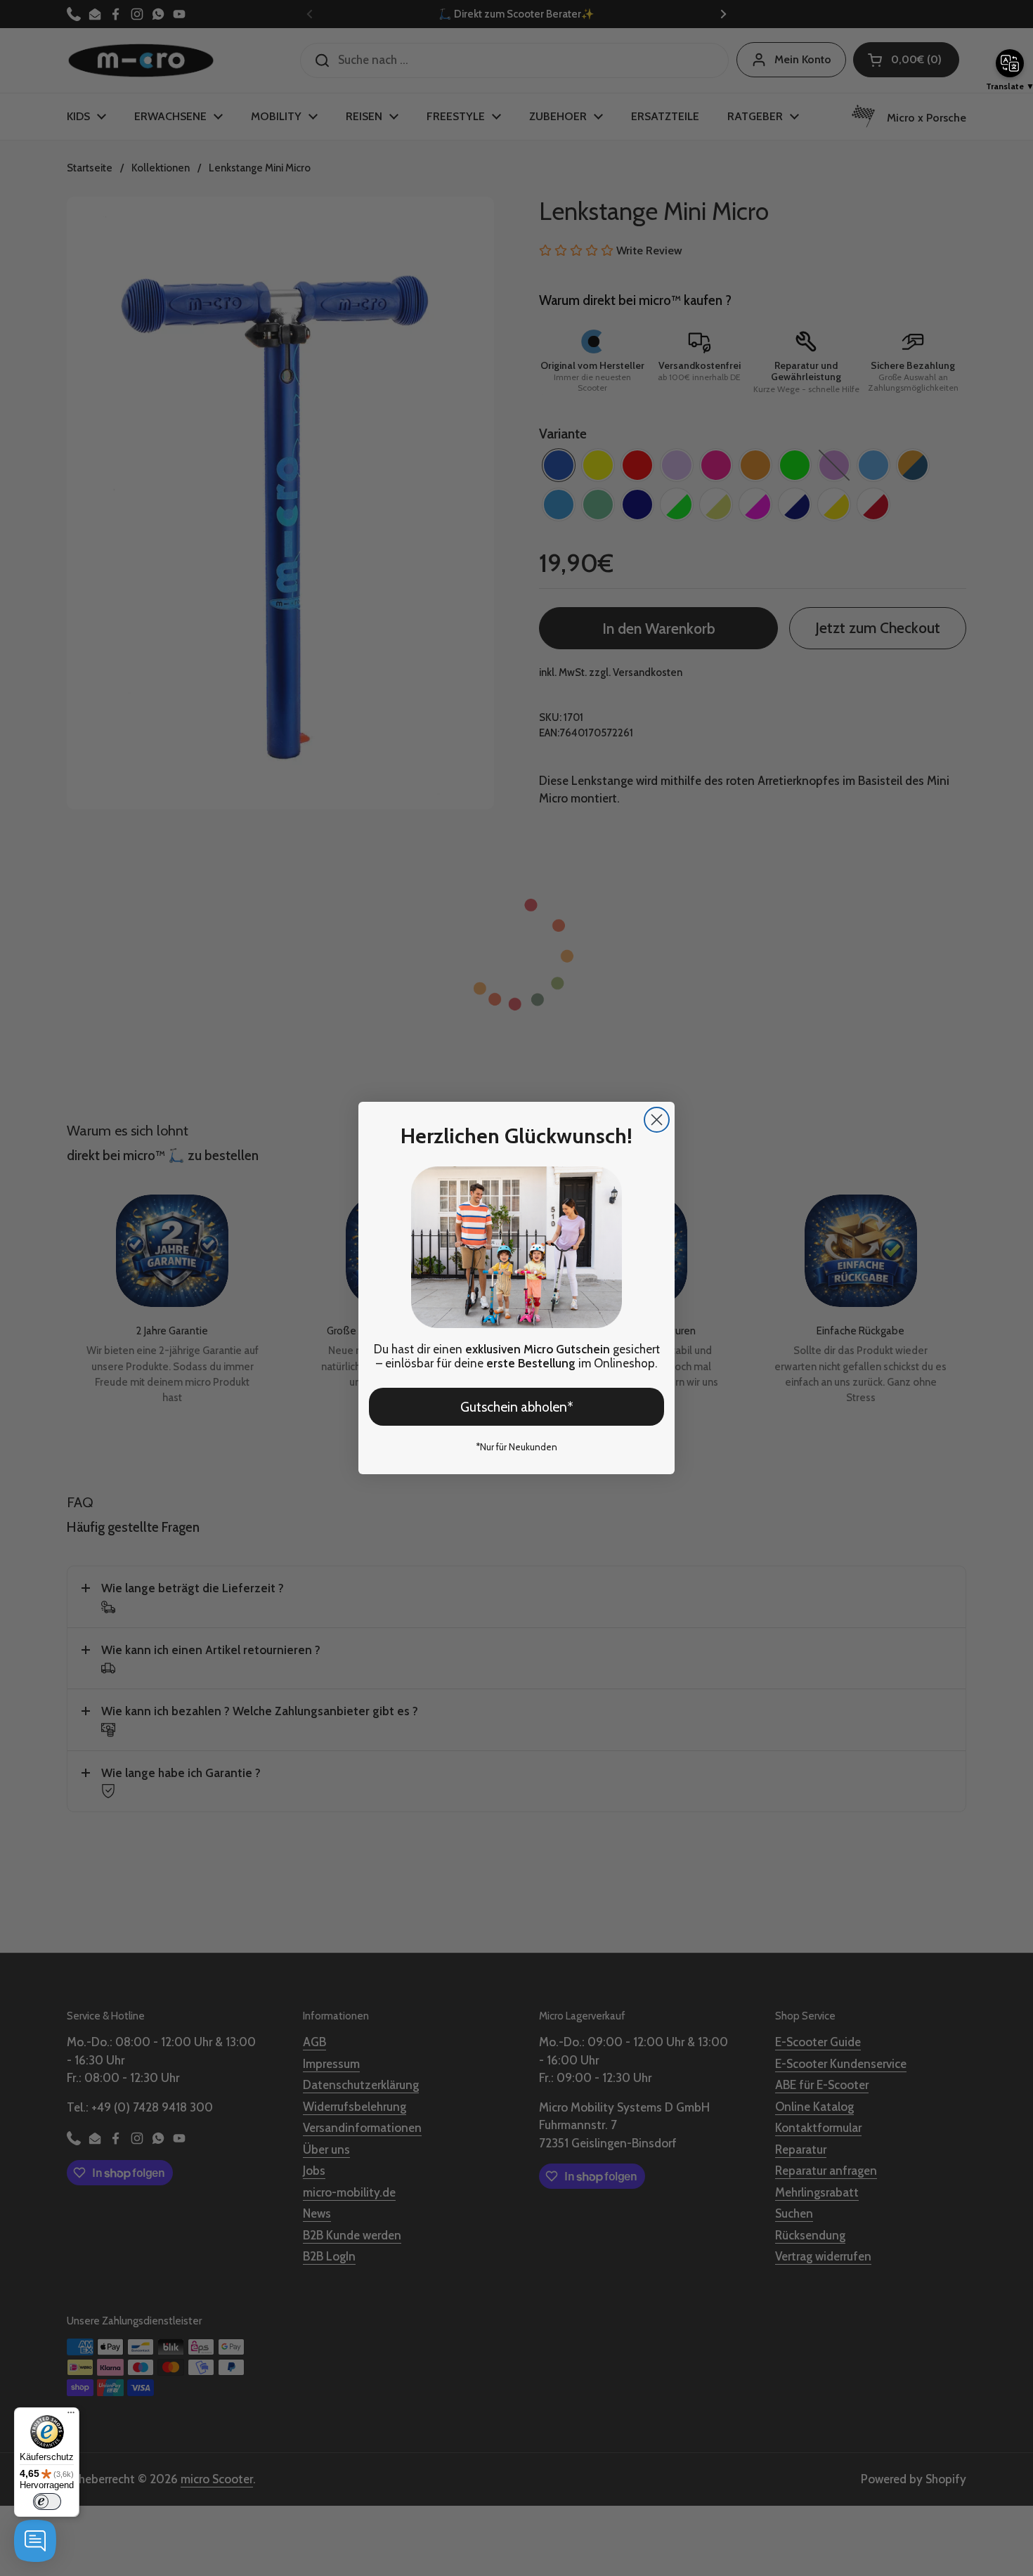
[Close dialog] (657, 1120)
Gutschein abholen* (517, 1407)
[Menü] (71, 2416)
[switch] (47, 2502)
